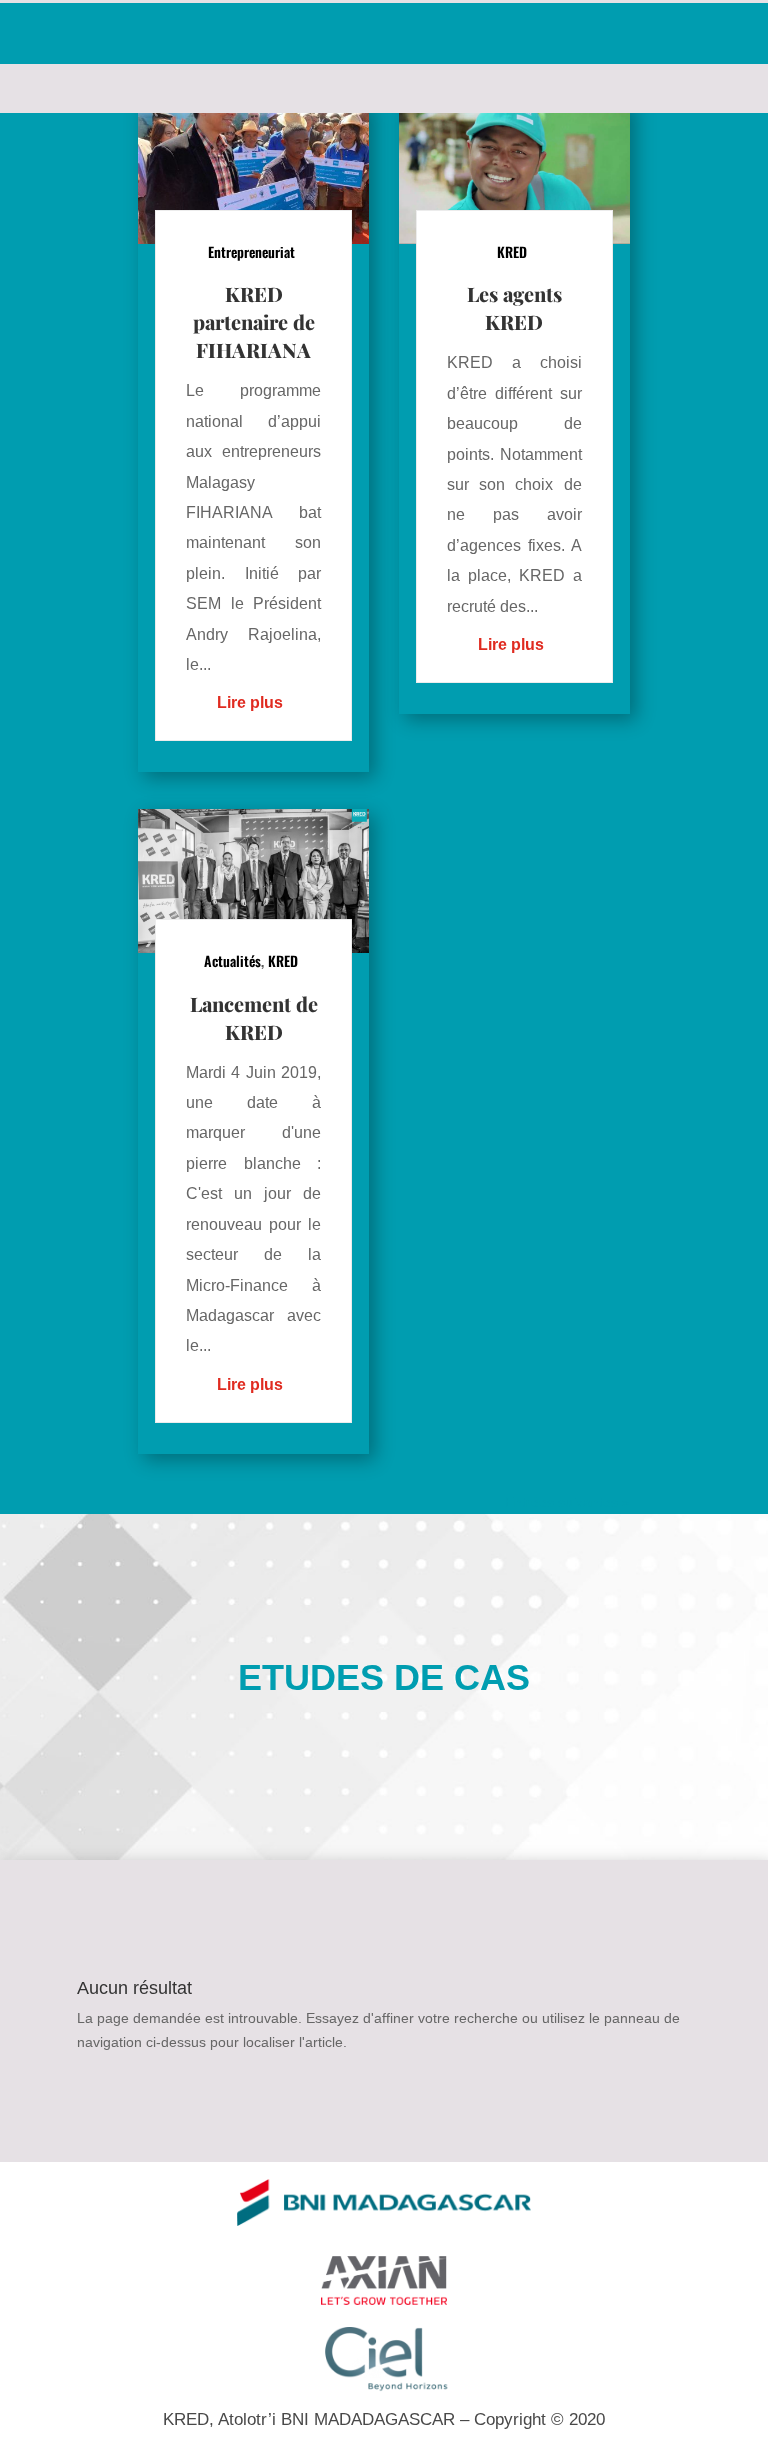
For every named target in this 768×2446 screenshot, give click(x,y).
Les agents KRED (514, 307)
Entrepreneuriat (251, 251)
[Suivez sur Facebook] (30, 33)
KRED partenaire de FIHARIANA (254, 321)
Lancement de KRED (254, 1017)
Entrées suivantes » (567, 1502)
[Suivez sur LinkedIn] (98, 33)
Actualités (232, 960)
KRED (283, 960)
